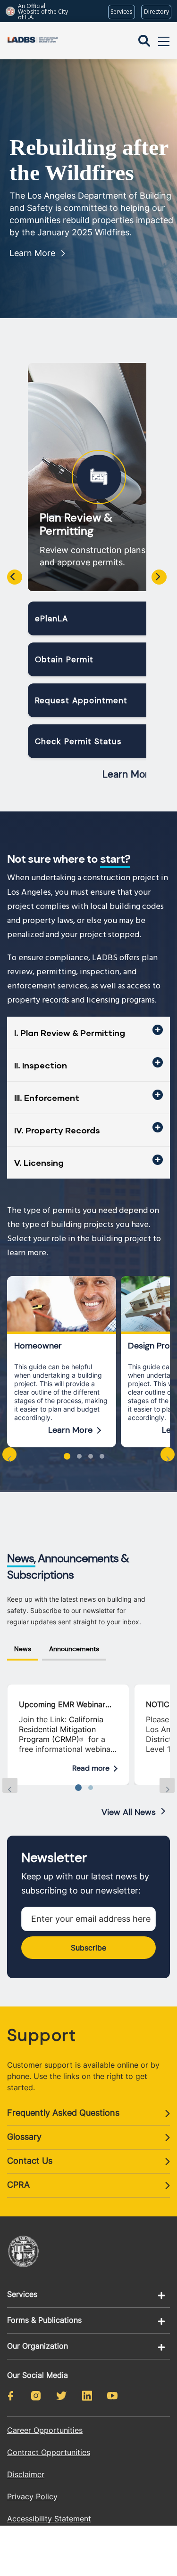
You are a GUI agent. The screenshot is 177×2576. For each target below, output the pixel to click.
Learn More (32, 253)
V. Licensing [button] (39, 1163)
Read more (91, 1768)
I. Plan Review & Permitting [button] (70, 1033)
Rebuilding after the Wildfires (89, 160)
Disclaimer (26, 2474)
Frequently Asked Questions (63, 2113)
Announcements (74, 1649)
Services (22, 2294)
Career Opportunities (45, 2430)
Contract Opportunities (49, 2452)
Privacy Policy (32, 2496)
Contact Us (30, 2161)
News (23, 1649)
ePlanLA (51, 618)
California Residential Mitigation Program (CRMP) (61, 1729)
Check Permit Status (78, 741)
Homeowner (38, 1346)
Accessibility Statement (49, 2519)
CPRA (18, 2185)
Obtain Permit (64, 659)
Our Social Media (38, 2375)
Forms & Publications (44, 2320)
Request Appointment (81, 700)
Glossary (24, 2137)
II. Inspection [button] (41, 1065)
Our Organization (38, 2346)
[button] (67, 1456)
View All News (129, 1812)
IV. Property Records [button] (57, 1130)
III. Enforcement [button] (47, 1098)
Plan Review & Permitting (76, 524)
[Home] (33, 41)
